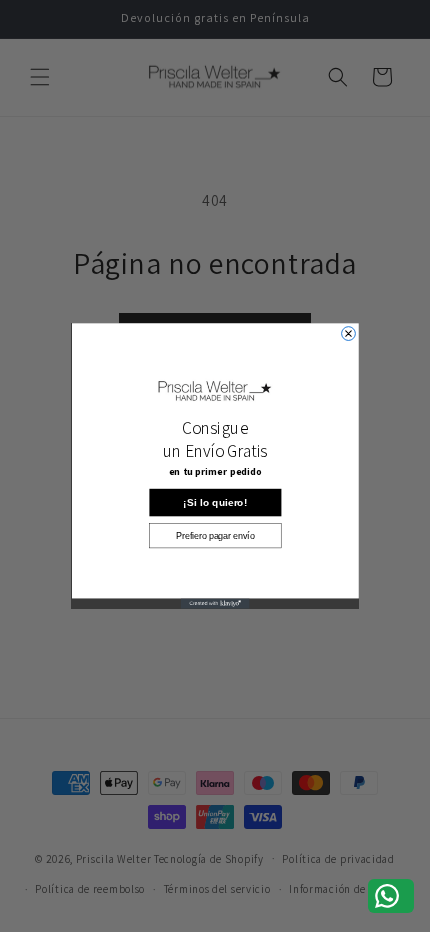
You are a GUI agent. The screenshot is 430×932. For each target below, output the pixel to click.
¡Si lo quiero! (215, 502)
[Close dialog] (348, 334)
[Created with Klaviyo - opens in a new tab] (215, 603)
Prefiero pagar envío (215, 535)
